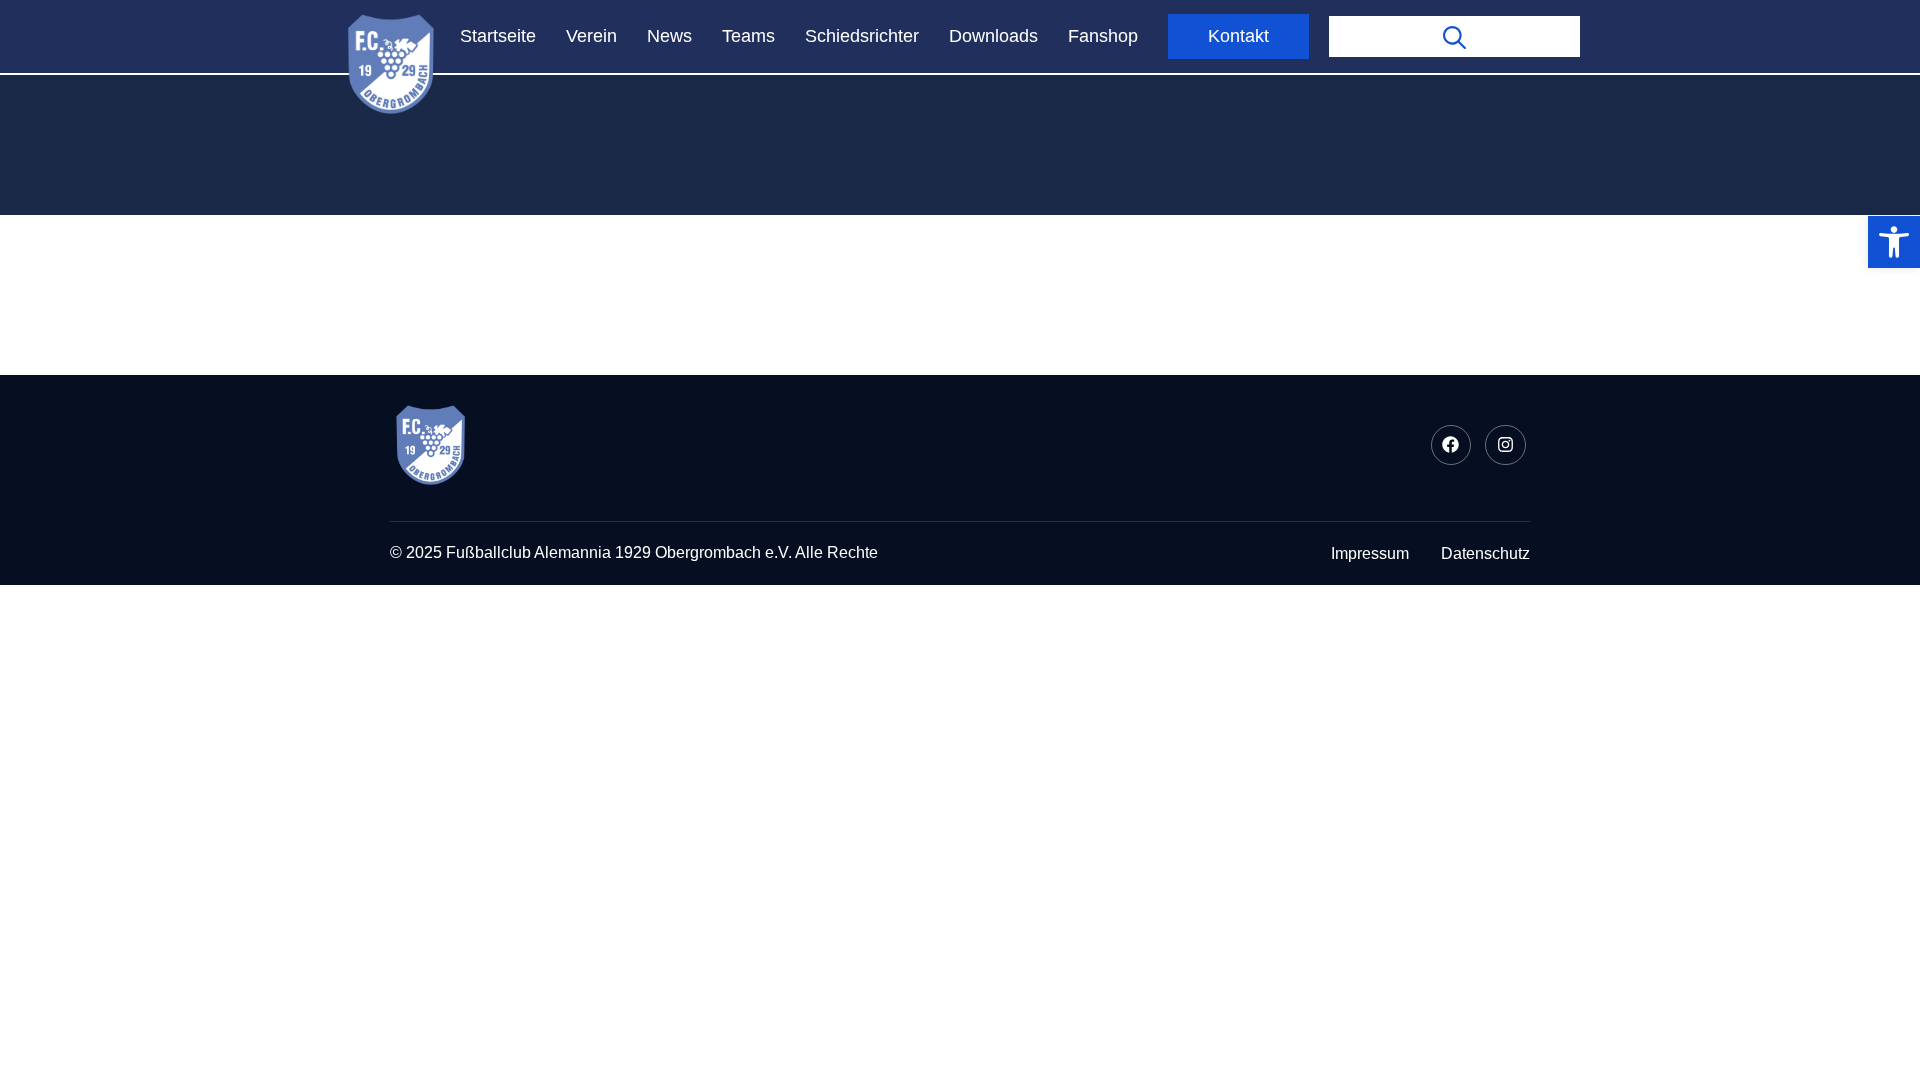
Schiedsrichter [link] (862, 36)
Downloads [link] (993, 36)
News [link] (669, 36)
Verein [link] (591, 36)
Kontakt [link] (1238, 36)
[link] (1894, 242)
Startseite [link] (498, 36)
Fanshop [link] (1103, 36)
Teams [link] (748, 36)
